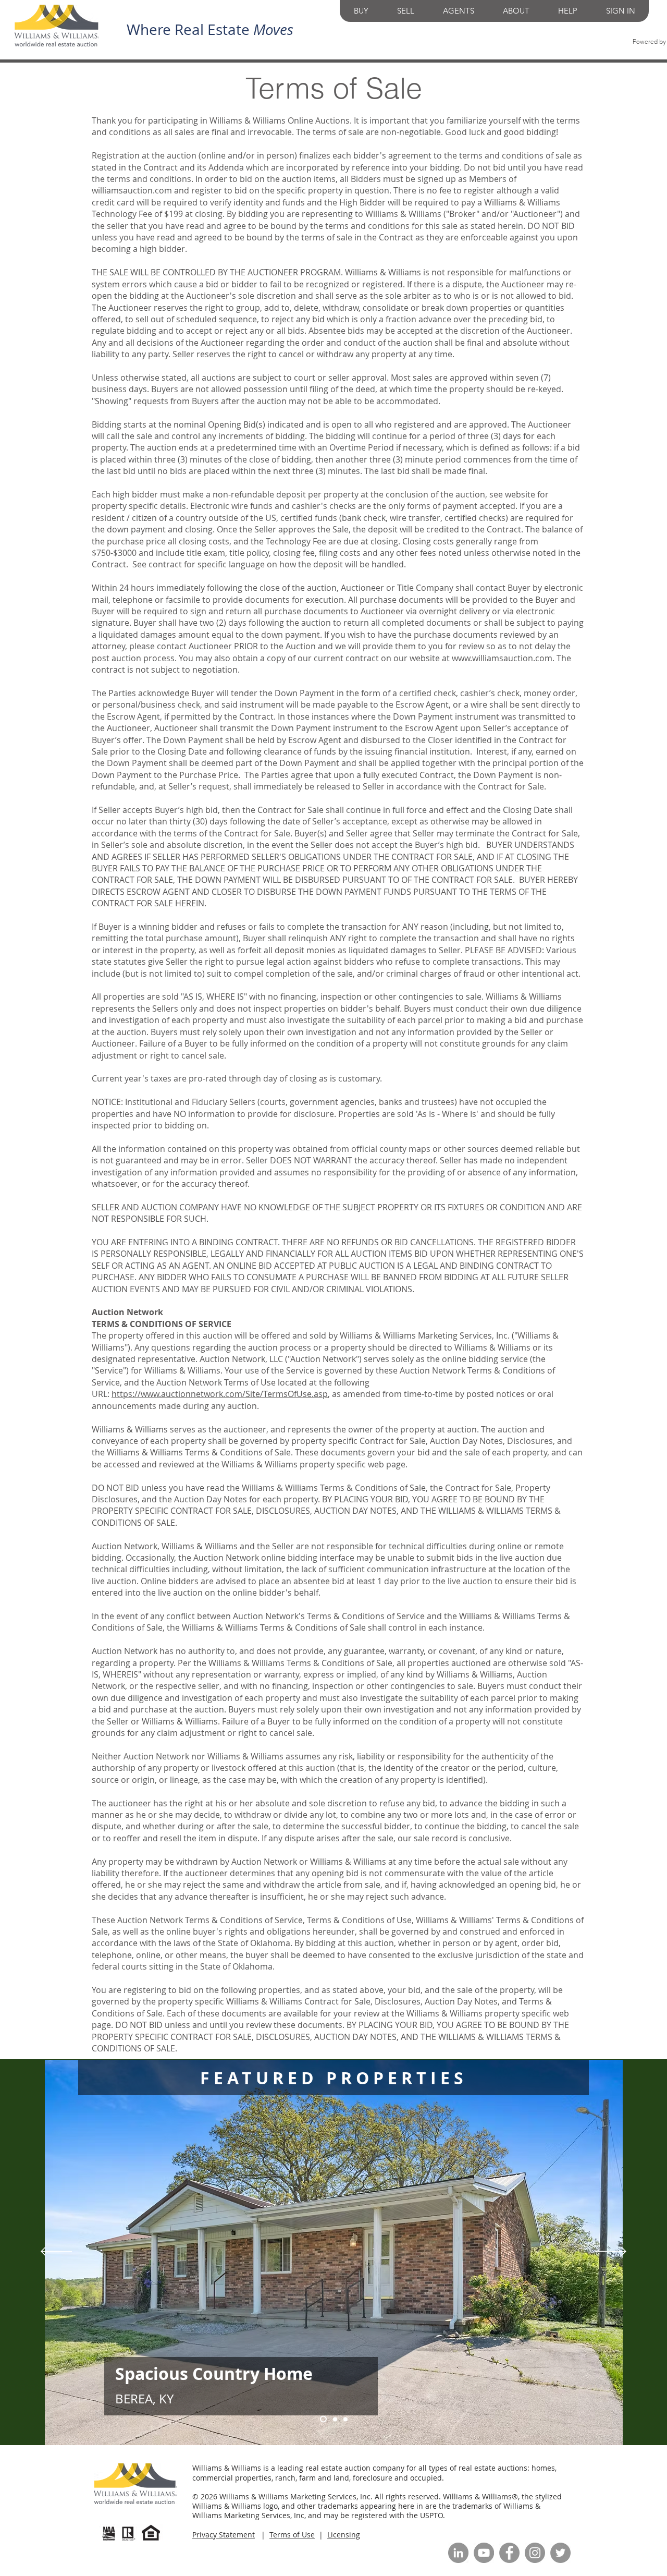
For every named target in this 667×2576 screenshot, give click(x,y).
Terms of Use (292, 2535)
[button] (361, 11)
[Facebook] (509, 2553)
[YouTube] (484, 2553)
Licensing (344, 2535)
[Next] (611, 2252)
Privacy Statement (224, 2535)
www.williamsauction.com (502, 658)
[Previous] (56, 2252)
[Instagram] (535, 2553)
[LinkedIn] (458, 2553)
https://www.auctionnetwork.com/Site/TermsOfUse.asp (220, 1394)
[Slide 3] (334, 2419)
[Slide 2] (322, 2419)
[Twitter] (560, 2553)
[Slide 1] (345, 2419)
